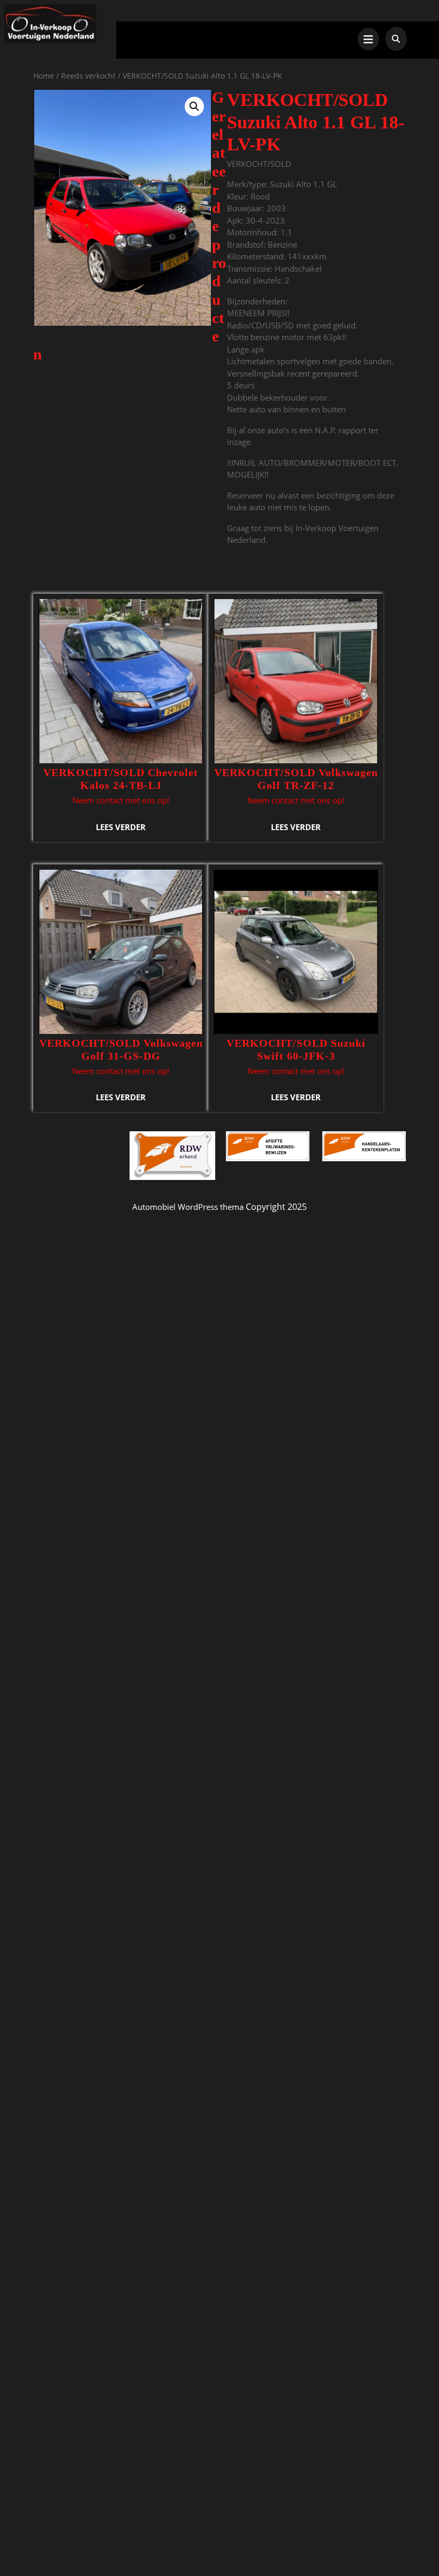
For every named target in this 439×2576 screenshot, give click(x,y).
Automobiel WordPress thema (188, 1207)
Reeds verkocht (88, 76)
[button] (194, 106)
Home (44, 76)
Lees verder (121, 827)
